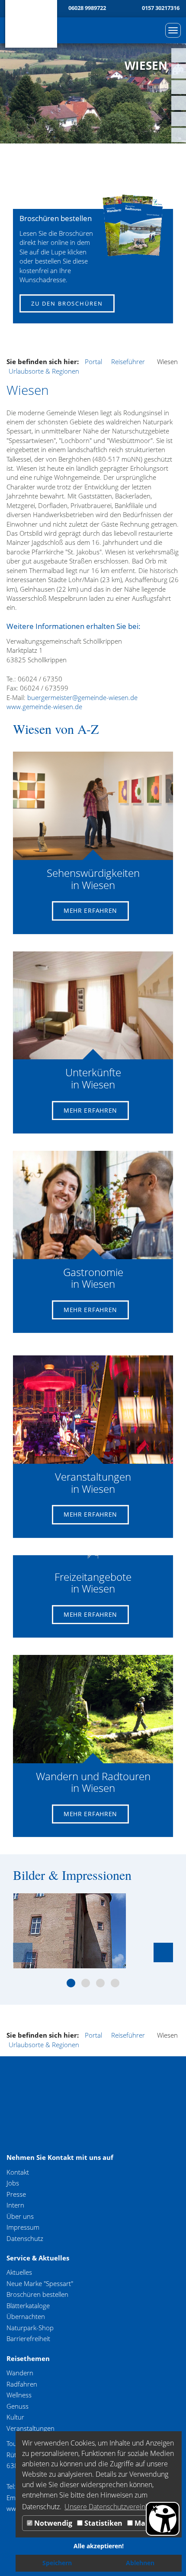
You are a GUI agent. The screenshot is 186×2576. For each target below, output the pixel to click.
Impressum (23, 2227)
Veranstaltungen (30, 2428)
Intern (15, 2205)
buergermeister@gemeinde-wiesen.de (82, 697)
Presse (16, 2194)
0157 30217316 (161, 8)
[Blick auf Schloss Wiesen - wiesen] (70, 1931)
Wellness (19, 2395)
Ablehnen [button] (140, 2563)
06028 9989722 (87, 8)
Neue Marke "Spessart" (40, 2283)
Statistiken (103, 2523)
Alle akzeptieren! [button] (99, 2546)
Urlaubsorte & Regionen (44, 371)
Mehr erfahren (90, 910)
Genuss (18, 2406)
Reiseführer (128, 361)
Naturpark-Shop (30, 2328)
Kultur (15, 2417)
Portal (93, 361)
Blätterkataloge (28, 2306)
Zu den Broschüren (67, 303)
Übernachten (26, 2316)
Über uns (20, 2216)
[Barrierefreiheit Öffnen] (163, 2519)
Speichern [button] (57, 2563)
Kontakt (18, 2172)
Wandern (20, 2373)
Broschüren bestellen (37, 2294)
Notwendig (52, 2523)
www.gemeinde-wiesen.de (44, 707)
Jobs (13, 2183)
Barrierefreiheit (28, 2338)
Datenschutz (25, 2238)
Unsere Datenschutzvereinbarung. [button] (117, 2507)
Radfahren (22, 2384)
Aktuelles (19, 2272)
